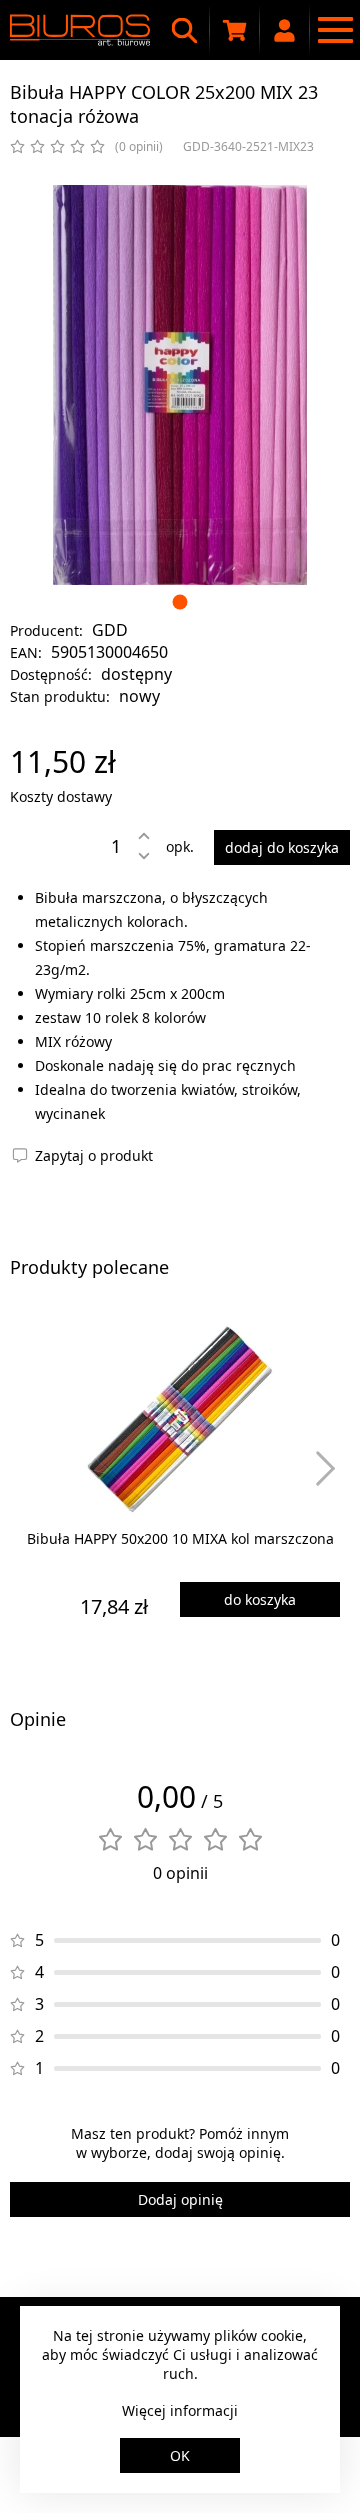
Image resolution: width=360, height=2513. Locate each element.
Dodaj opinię (180, 2199)
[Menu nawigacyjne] (335, 30)
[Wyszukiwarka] (185, 30)
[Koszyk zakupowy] (235, 30)
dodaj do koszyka (282, 847)
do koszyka (260, 1599)
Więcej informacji (180, 2410)
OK (180, 2455)
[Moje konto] (285, 30)
